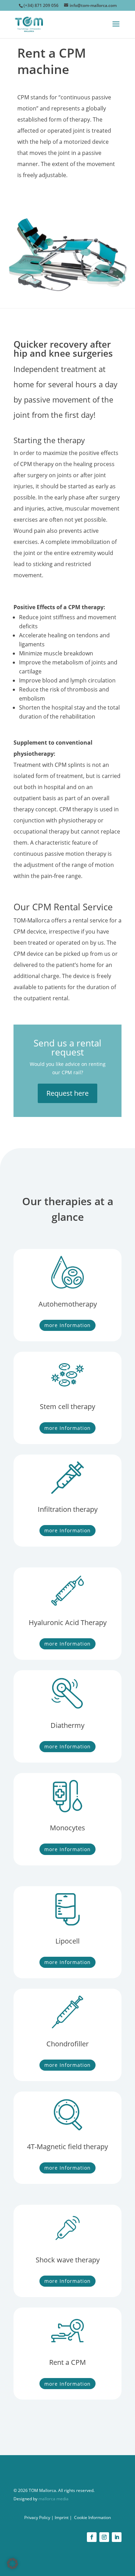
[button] (12, 2563)
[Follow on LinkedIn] (117, 2537)
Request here (67, 1093)
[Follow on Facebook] (92, 2537)
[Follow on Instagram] (104, 2537)
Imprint (62, 2517)
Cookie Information (92, 2517)
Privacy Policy (37, 2517)
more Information (67, 1325)
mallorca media (53, 2499)
